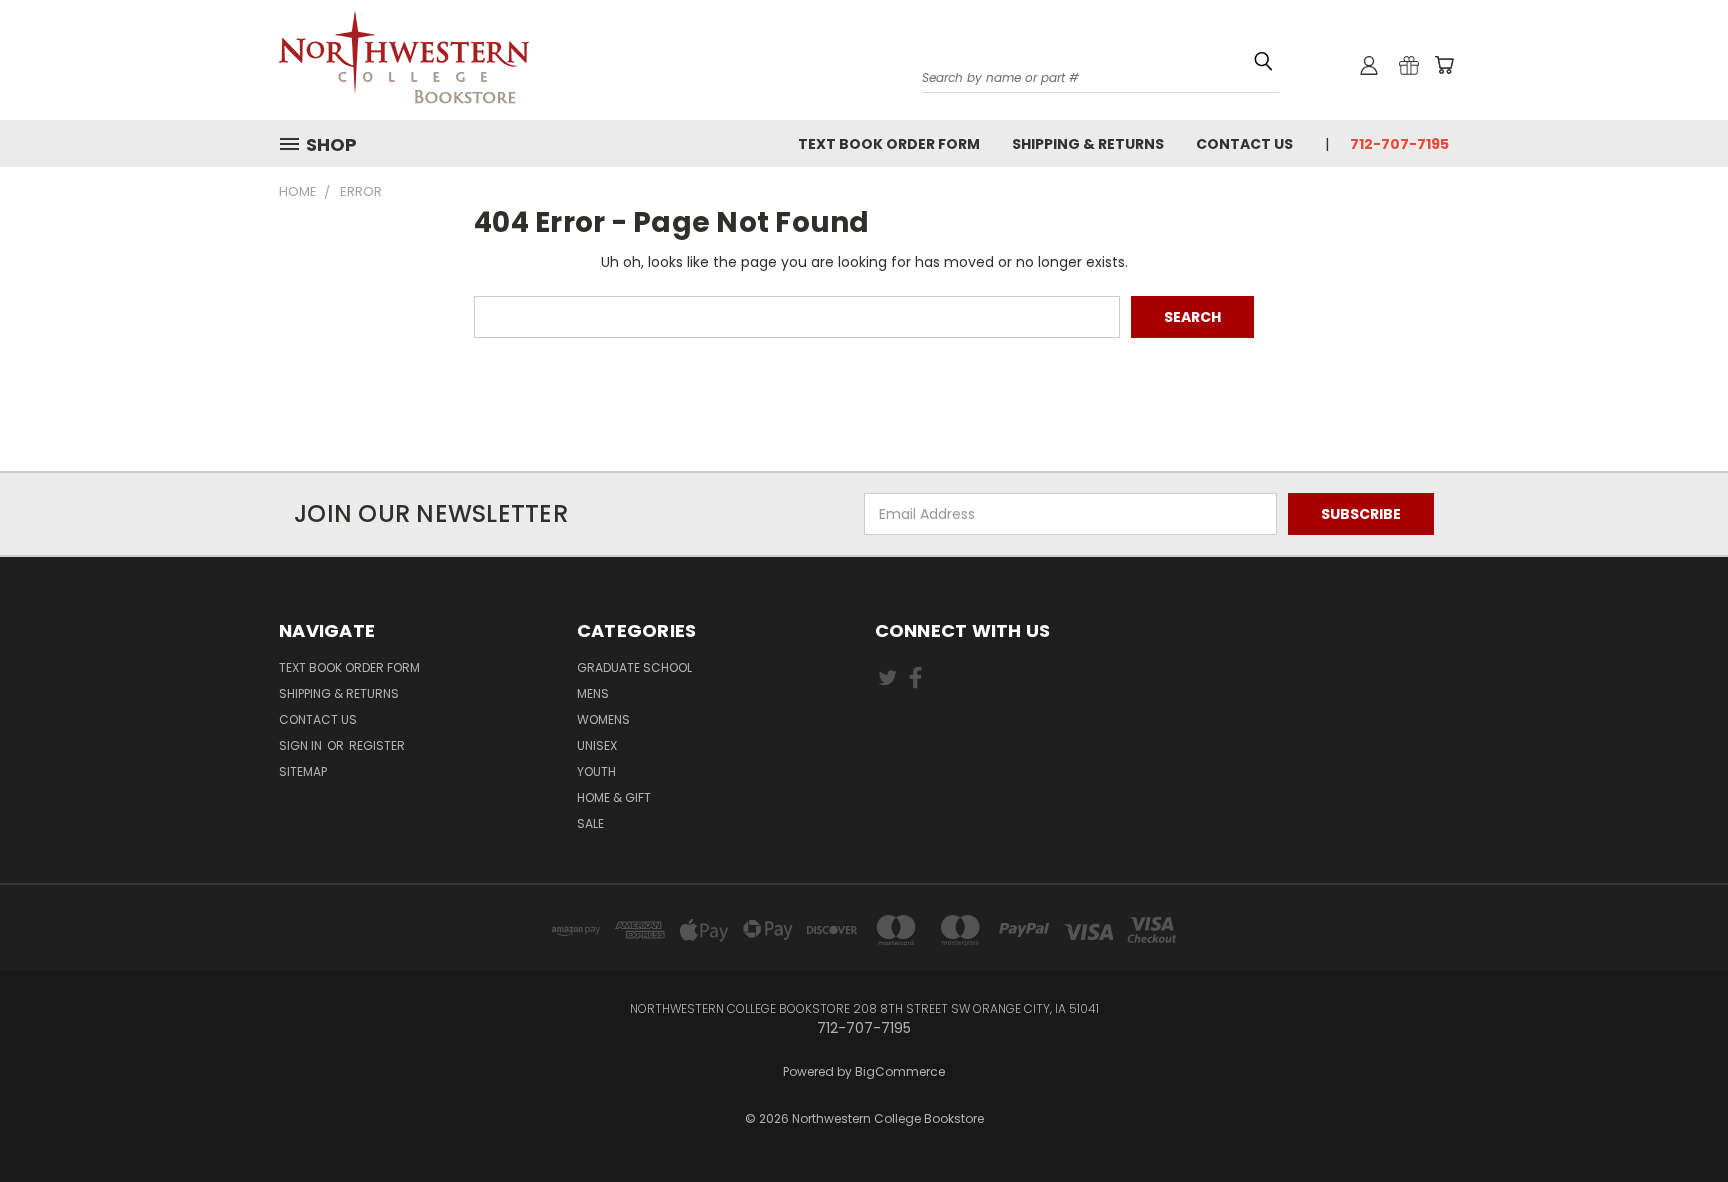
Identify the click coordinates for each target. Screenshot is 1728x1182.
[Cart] (1444, 65)
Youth (596, 771)
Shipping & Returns (1088, 144)
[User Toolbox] (1369, 65)
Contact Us (1244, 144)
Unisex (597, 745)
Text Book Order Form (889, 144)
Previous (1675, 1104)
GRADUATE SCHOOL (634, 667)
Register (377, 745)
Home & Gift (614, 797)
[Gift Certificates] (1409, 65)
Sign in (302, 745)
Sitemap (303, 771)
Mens (593, 693)
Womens (603, 719)
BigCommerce (900, 1071)
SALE (590, 823)
